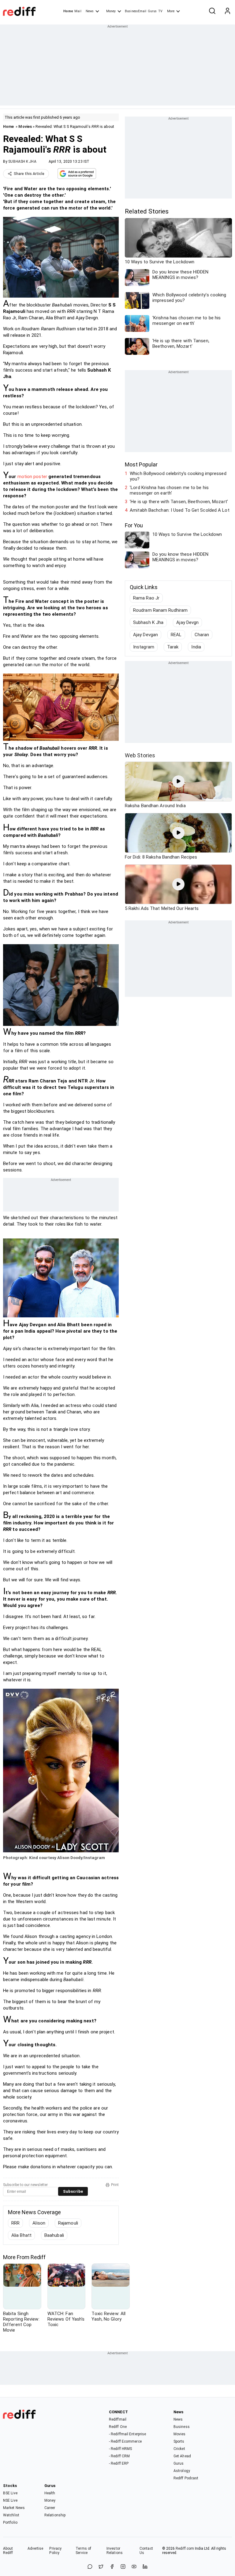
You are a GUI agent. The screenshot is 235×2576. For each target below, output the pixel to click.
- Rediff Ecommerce (125, 2441)
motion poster (32, 477)
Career (50, 2508)
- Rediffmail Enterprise (127, 2434)
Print (115, 2185)
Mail (78, 11)
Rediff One (118, 2427)
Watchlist (11, 2515)
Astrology (182, 2471)
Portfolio (10, 2522)
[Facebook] (112, 2567)
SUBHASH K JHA (22, 161)
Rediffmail (118, 2419)
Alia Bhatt (21, 2235)
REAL (176, 635)
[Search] (212, 11)
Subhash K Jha (148, 622)
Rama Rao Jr (146, 598)
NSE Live (10, 2500)
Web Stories (140, 755)
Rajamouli (68, 2223)
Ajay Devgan (145, 635)
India (196, 647)
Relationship (55, 2515)
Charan (202, 635)
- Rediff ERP (119, 2463)
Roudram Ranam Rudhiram (160, 610)
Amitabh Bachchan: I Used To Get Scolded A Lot (180, 510)
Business (182, 2427)
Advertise (35, 2548)
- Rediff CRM (119, 2456)
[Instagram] (123, 2567)
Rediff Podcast (186, 2478)
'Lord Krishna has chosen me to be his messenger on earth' (169, 490)
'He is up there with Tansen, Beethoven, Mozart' (179, 502)
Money (111, 11)
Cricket (179, 2449)
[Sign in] (227, 11)
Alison (39, 2223)
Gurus (152, 11)
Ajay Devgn (187, 622)
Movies (25, 126)
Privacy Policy (55, 2551)
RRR (15, 2223)
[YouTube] (134, 2567)
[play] (178, 781)
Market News (14, 2508)
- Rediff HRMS (120, 2449)
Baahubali (54, 2235)
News (90, 11)
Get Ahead (182, 2456)
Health (50, 2493)
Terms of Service (83, 2551)
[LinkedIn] (145, 2567)
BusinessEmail (136, 11)
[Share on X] (101, 2567)
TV (160, 11)
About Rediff (8, 2551)
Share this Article (29, 174)
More (171, 11)
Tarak (173, 647)
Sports (179, 2441)
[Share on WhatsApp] (90, 2567)
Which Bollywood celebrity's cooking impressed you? (178, 476)
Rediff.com (185, 2548)
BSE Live (10, 2493)
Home (68, 11)
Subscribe (73, 2191)
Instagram (144, 647)
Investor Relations (115, 2551)
